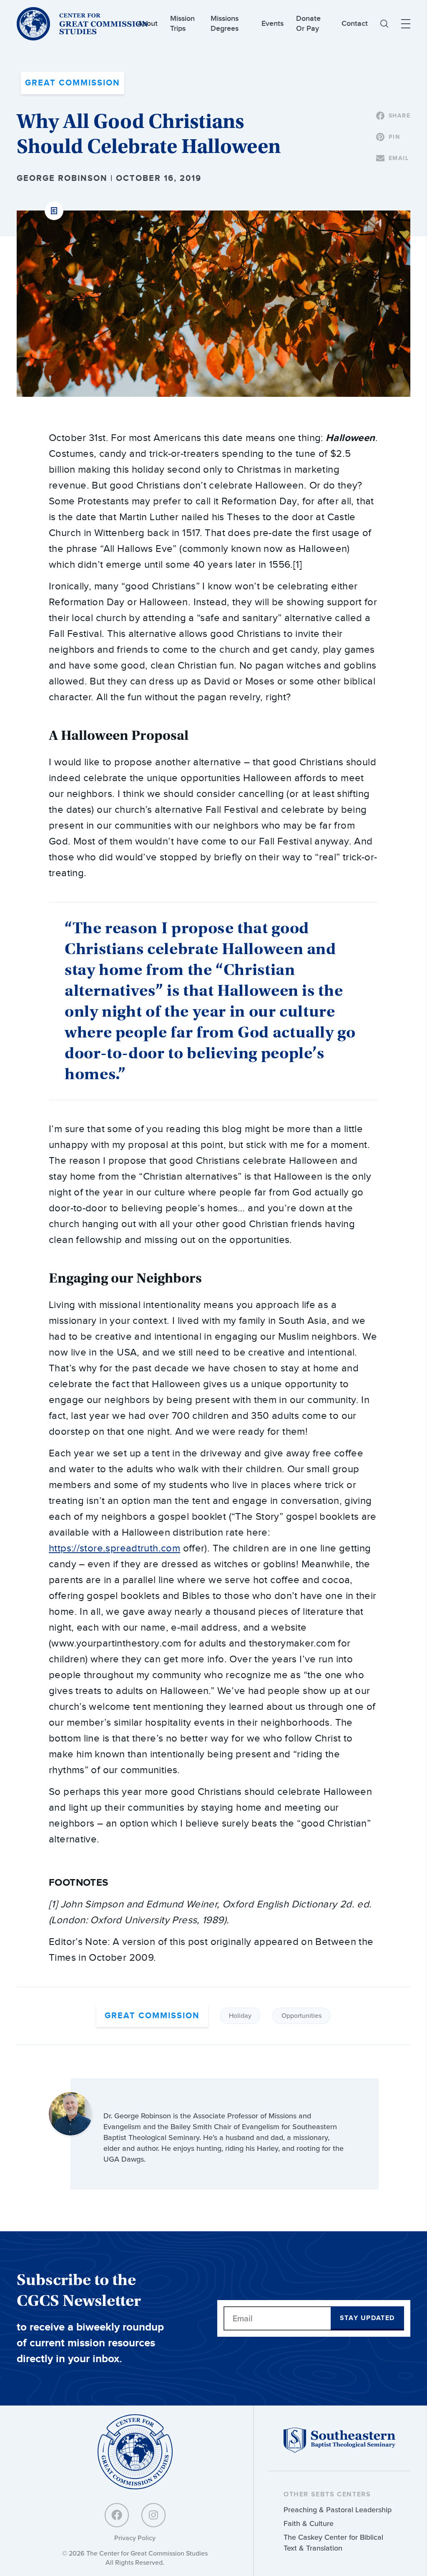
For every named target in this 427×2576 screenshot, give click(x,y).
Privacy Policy (135, 2538)
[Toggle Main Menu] (406, 24)
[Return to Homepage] (135, 2452)
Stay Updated (367, 2318)
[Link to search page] (384, 24)
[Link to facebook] (117, 2515)
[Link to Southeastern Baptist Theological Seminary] (339, 2451)
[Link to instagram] (153, 2515)
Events (273, 24)
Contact (355, 24)
